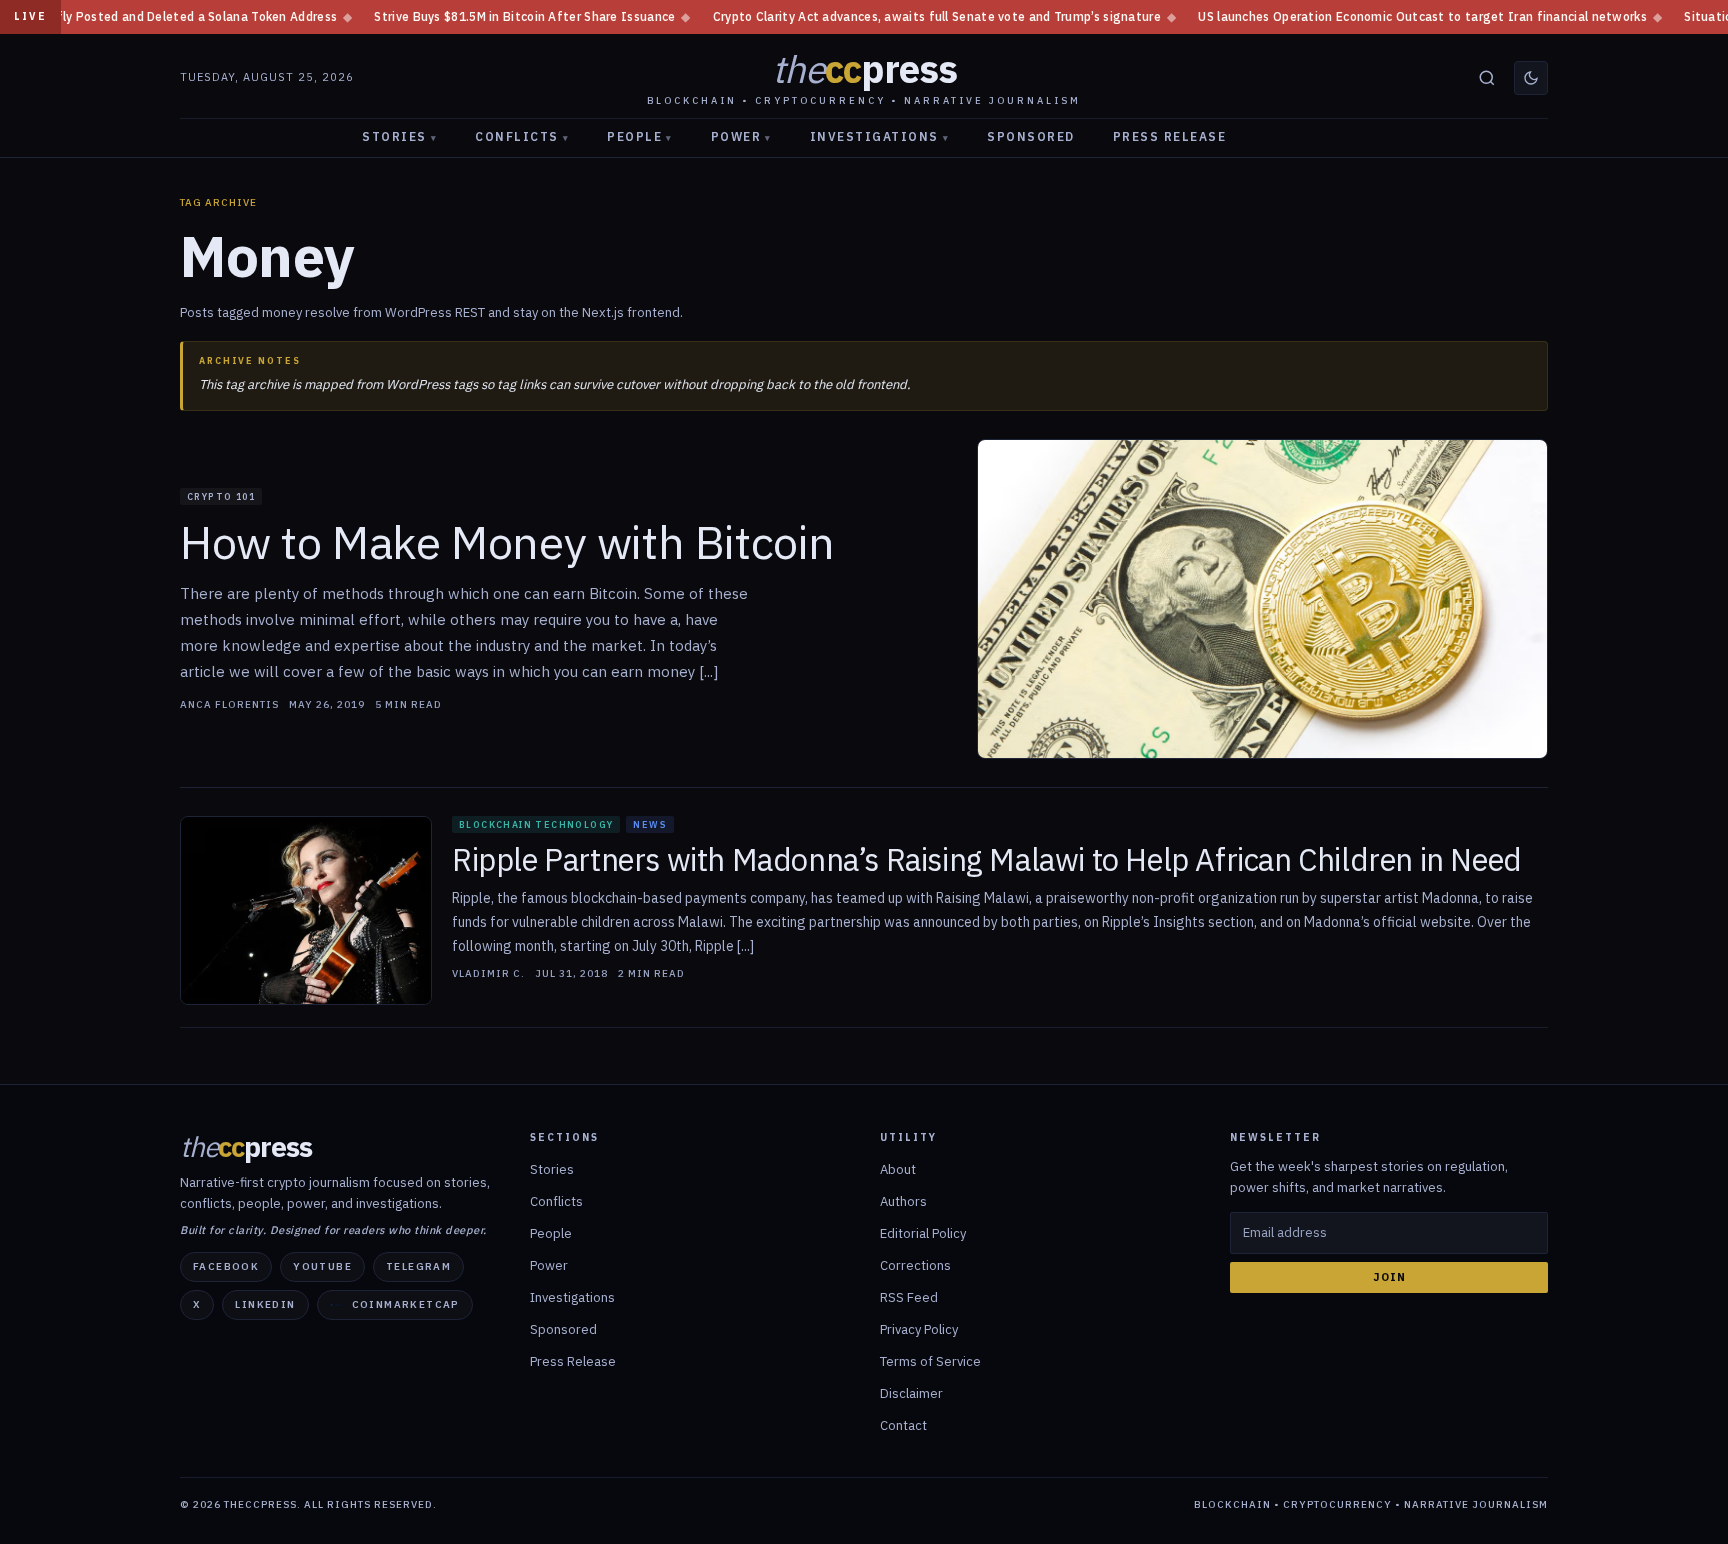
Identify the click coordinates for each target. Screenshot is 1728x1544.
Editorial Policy (923, 1233)
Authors (903, 1201)
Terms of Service (930, 1361)
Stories (399, 136)
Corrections (915, 1265)
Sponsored (1031, 136)
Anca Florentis (229, 705)
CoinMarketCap (406, 1304)
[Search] (1487, 78)
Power (741, 136)
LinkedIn (265, 1304)
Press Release (1170, 136)
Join (1389, 1277)
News (650, 824)
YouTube (322, 1266)
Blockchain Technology (536, 824)
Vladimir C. (488, 974)
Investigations (880, 136)
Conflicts (522, 136)
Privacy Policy (919, 1329)
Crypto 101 (221, 496)
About (898, 1169)
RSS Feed (909, 1297)
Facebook (226, 1266)
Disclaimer (911, 1393)
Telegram (418, 1266)
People (640, 136)
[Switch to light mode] (1531, 78)
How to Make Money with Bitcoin (507, 543)
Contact (903, 1425)
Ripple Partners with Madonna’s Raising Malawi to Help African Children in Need (987, 860)
